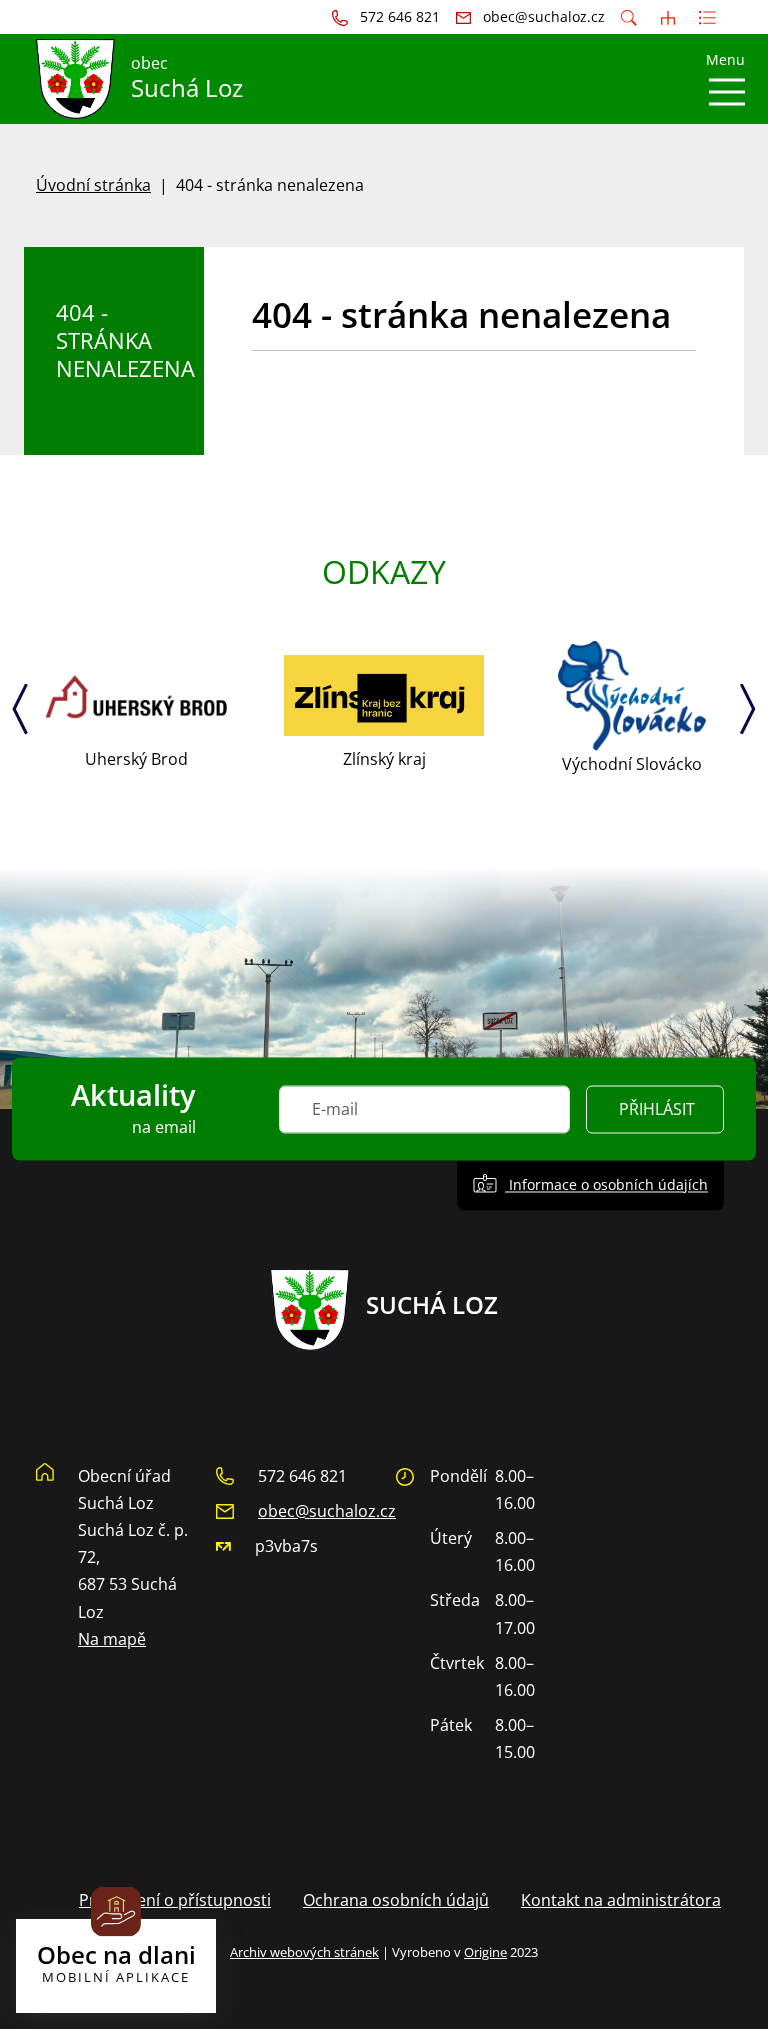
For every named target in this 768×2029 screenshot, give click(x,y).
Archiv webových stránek (304, 1952)
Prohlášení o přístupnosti (175, 1900)
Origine (485, 1952)
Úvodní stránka (93, 185)
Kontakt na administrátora (621, 1900)
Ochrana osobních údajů (396, 1900)
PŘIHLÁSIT (657, 1109)
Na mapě (112, 1639)
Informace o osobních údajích (606, 1184)
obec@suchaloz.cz (327, 1511)
